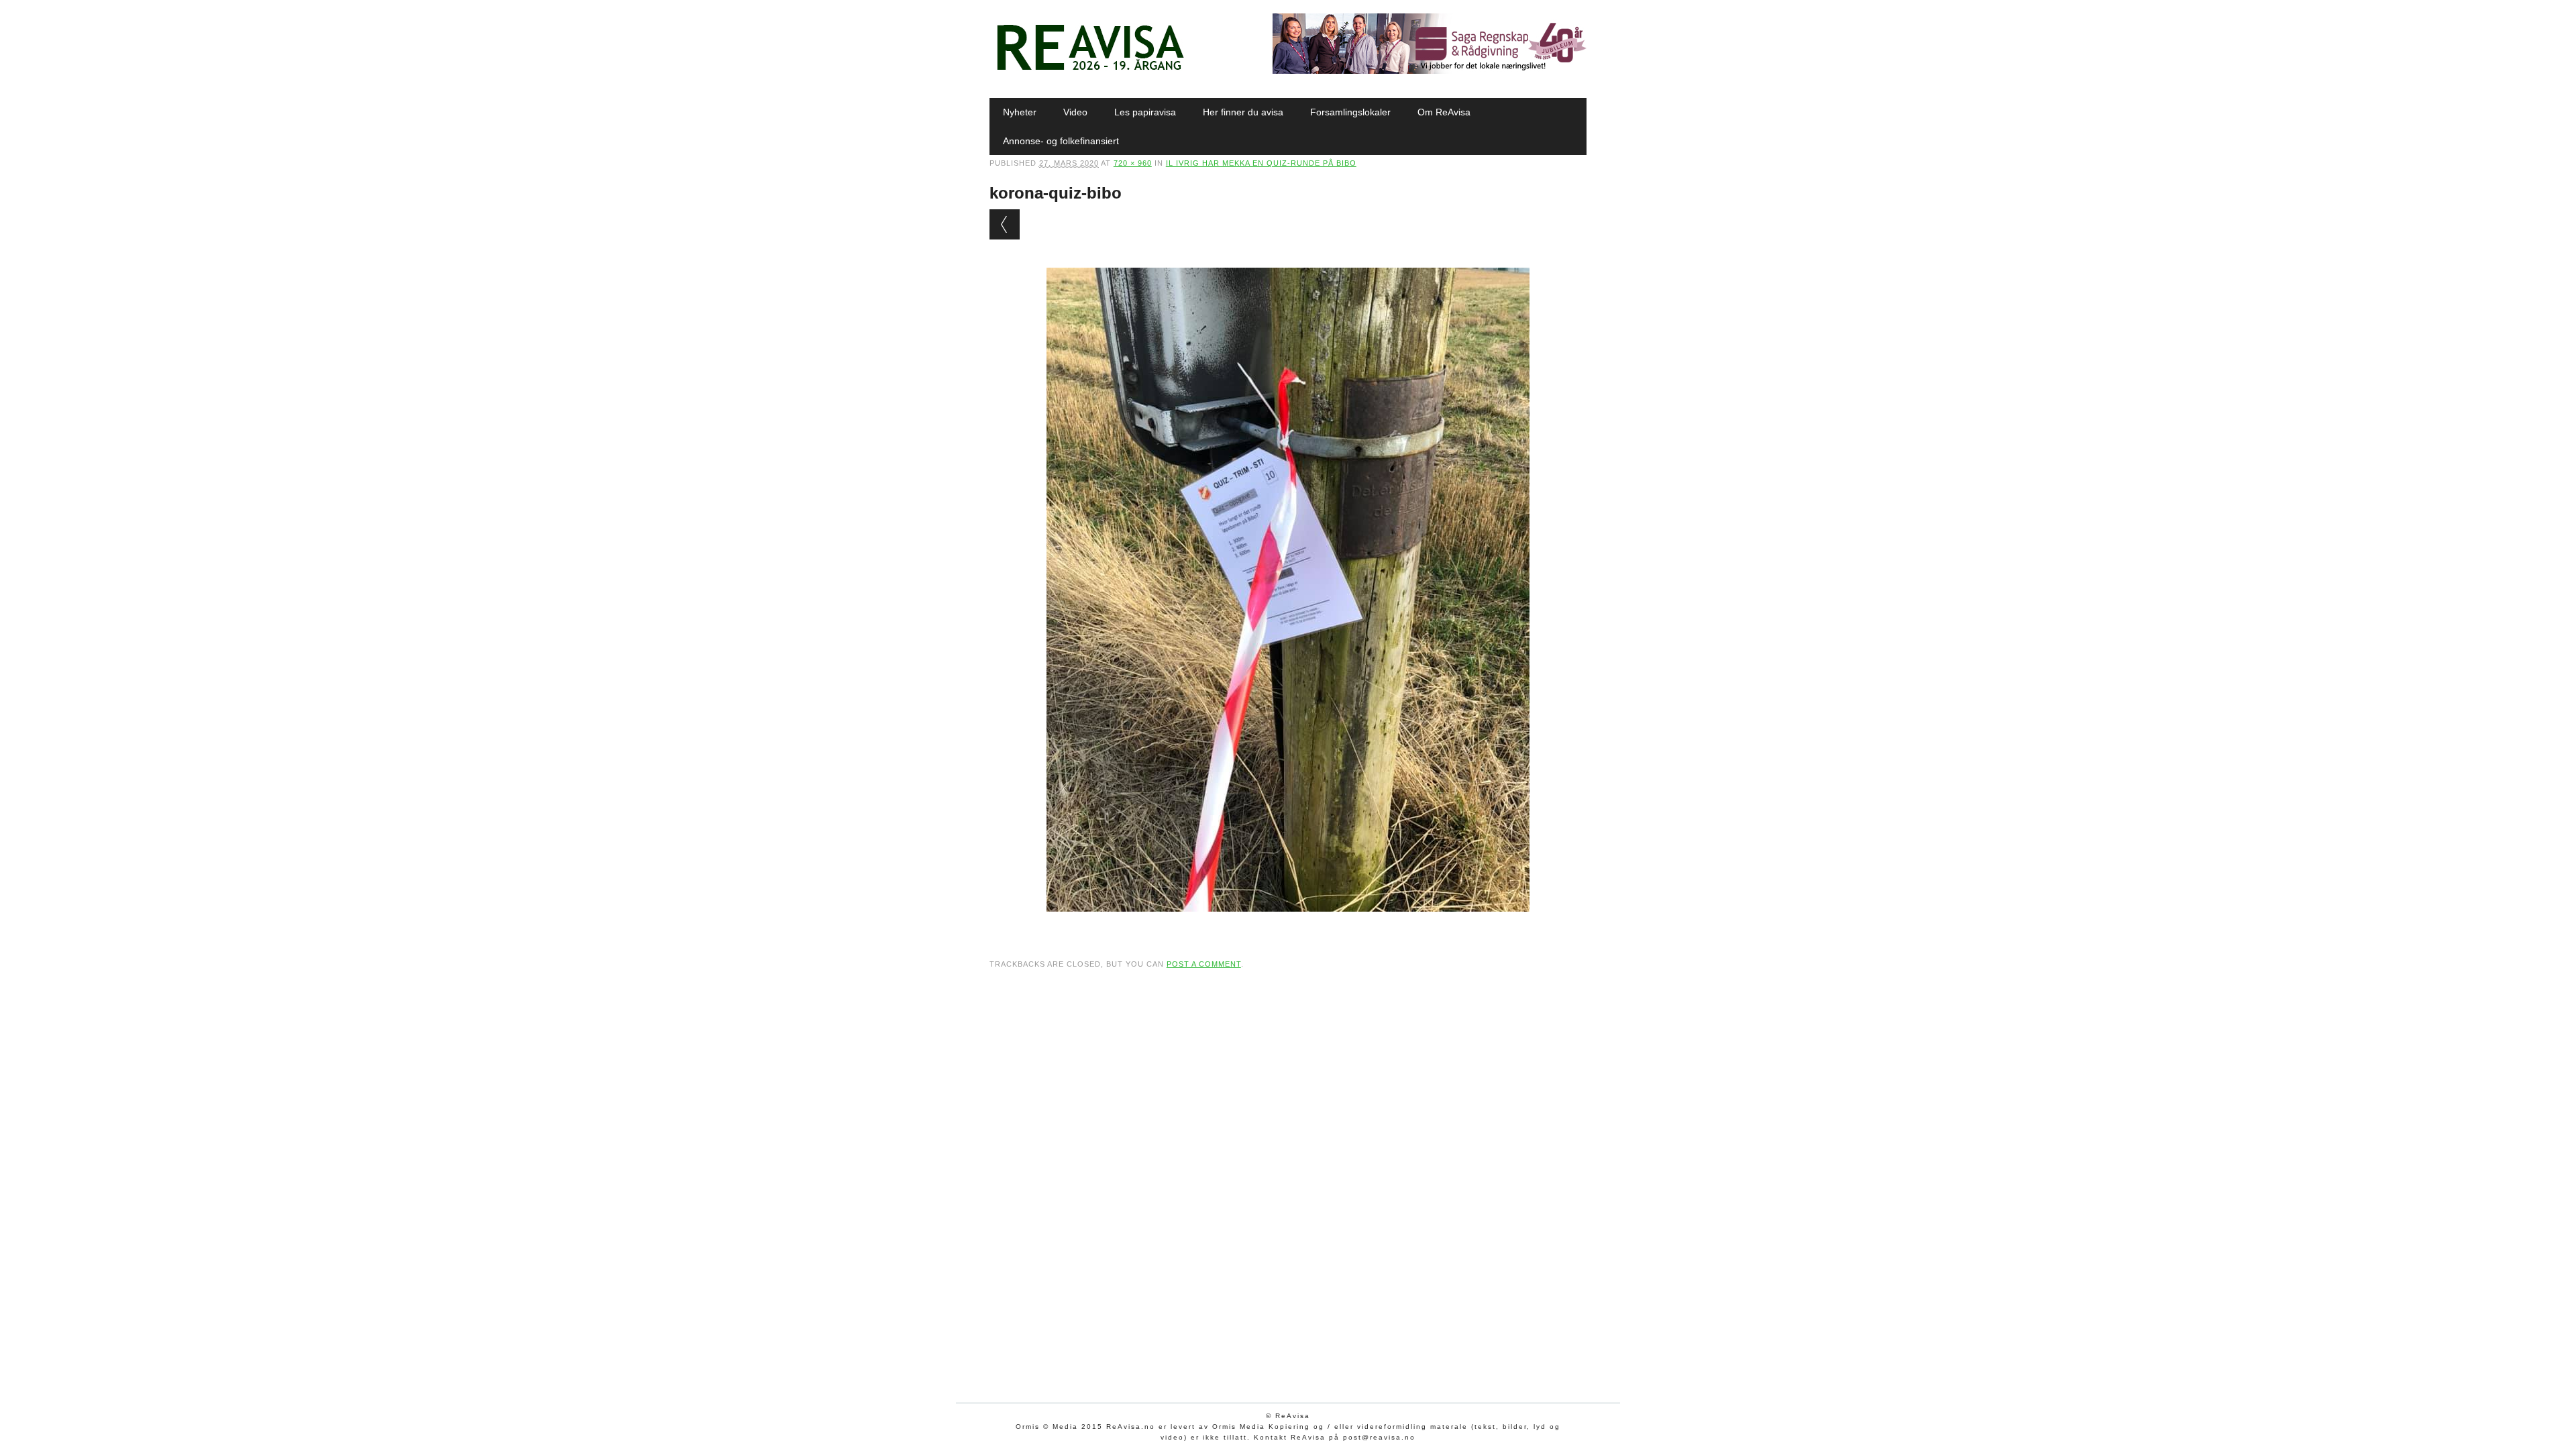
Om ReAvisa (1444, 112)
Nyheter (1020, 112)
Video (1075, 112)
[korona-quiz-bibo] (1288, 924)
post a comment (1204, 964)
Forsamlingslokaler (1350, 112)
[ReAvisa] (1090, 70)
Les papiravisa (1145, 112)
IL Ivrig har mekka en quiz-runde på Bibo (1261, 163)
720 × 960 (1133, 163)
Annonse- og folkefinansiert (1061, 141)
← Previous (1005, 224)
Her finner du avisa (1243, 112)
